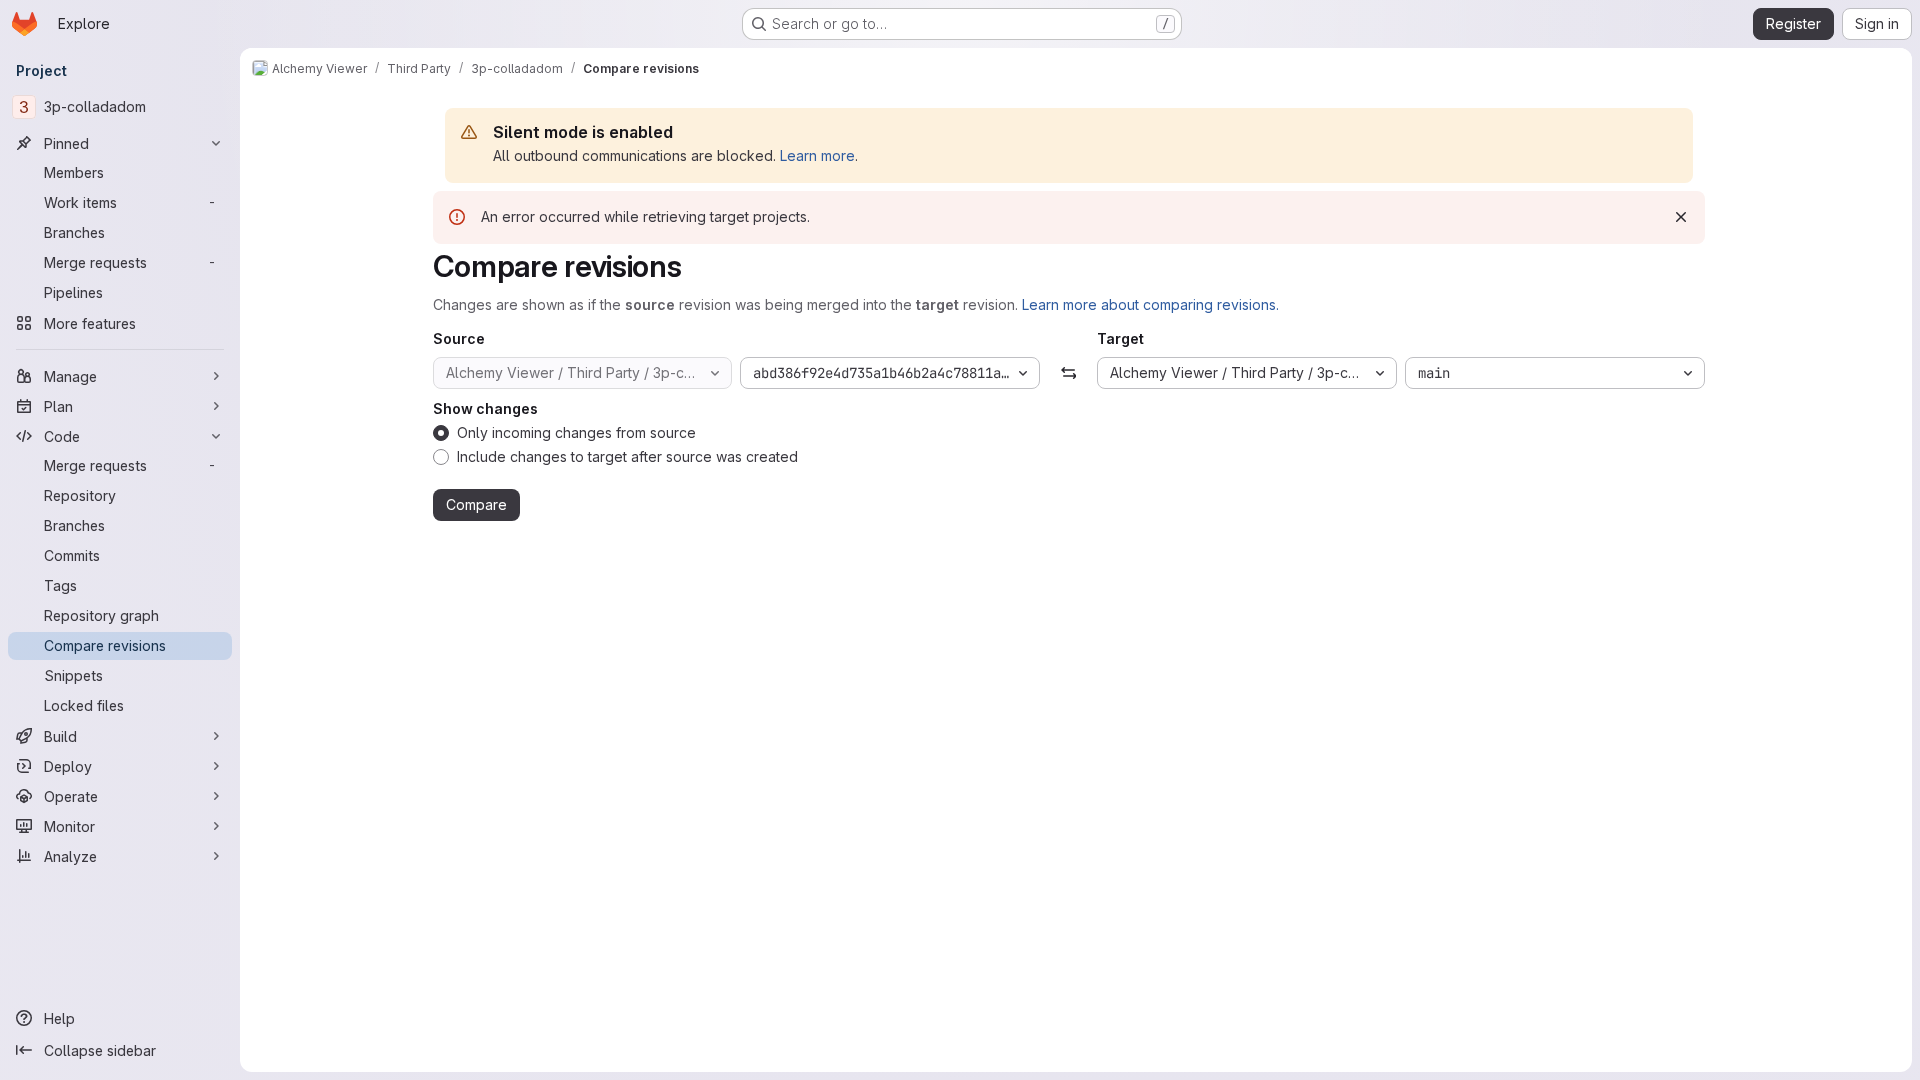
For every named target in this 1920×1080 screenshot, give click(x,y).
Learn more (817, 155)
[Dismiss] (1681, 217)
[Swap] (1068, 373)
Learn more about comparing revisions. (1150, 304)
